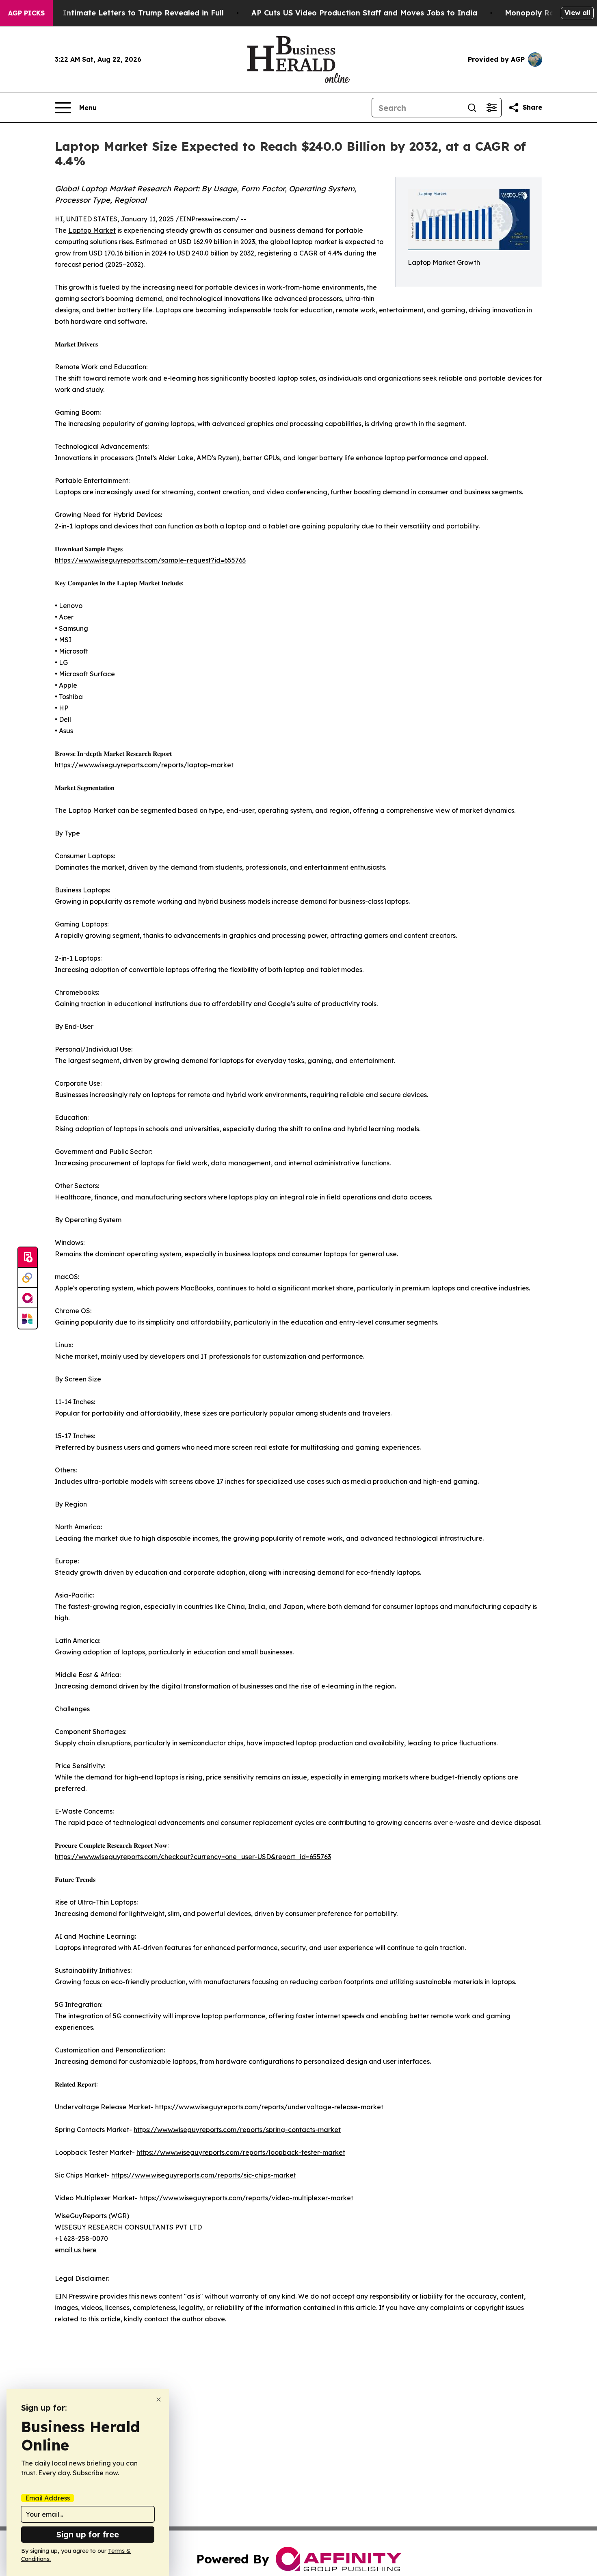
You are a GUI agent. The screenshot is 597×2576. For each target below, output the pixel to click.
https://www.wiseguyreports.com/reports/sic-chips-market (204, 2175)
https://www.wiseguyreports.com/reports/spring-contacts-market (237, 2130)
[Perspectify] (28, 1278)
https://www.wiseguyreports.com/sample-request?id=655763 (150, 560)
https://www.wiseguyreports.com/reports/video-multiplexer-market (246, 2198)
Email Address (48, 2498)
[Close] (159, 2400)
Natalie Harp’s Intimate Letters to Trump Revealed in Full (115, 13)
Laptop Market (92, 230)
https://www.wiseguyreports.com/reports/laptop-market (144, 765)
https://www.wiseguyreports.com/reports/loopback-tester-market (241, 2152)
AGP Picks (26, 13)
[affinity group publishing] (28, 1298)
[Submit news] (28, 1258)
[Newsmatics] (28, 1318)
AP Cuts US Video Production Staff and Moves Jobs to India (364, 13)
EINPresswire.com (207, 219)
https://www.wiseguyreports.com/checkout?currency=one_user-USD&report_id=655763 (193, 1857)
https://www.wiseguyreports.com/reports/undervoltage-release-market (269, 2107)
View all (577, 13)
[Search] (472, 108)
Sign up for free (88, 2534)
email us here (76, 2250)
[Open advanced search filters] (491, 108)
